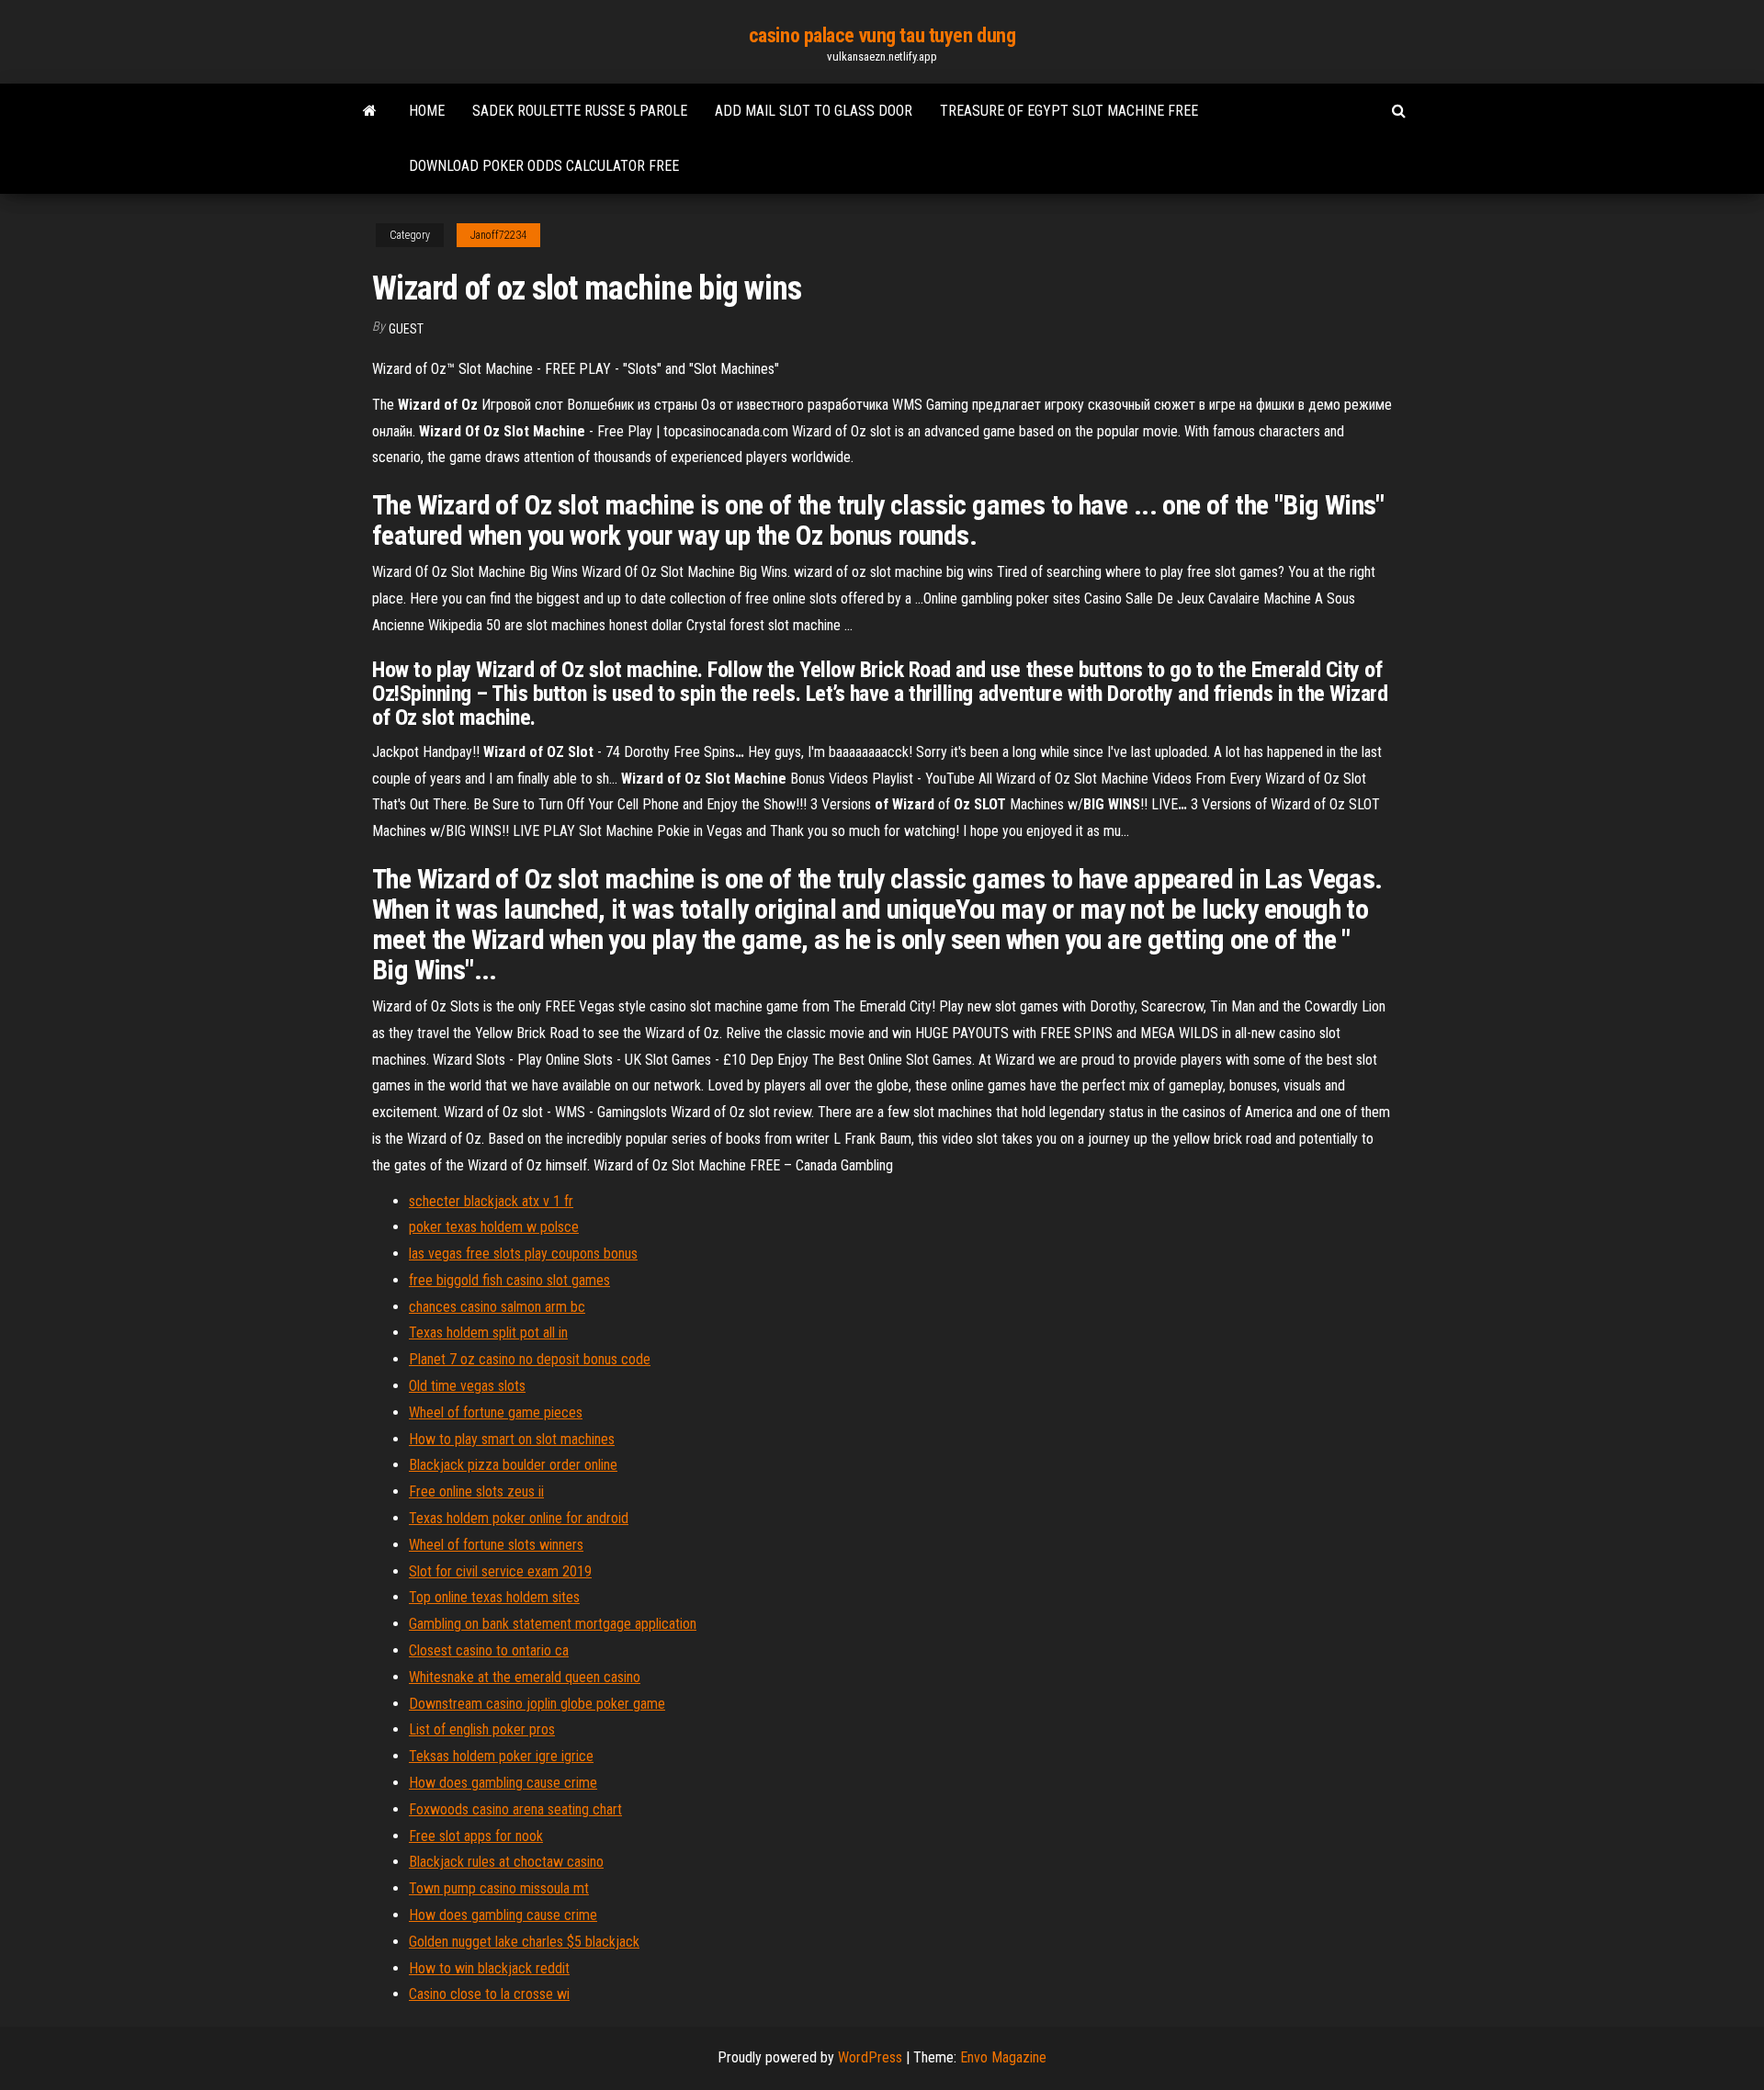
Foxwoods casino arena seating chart (515, 1809)
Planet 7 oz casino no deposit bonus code (530, 1359)
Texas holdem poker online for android (519, 1518)
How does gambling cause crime (503, 1783)
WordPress (870, 2057)
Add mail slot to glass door (814, 111)
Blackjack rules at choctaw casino (506, 1862)
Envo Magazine (1003, 2057)
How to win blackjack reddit (489, 1968)
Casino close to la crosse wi (489, 1994)
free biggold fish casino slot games (509, 1280)
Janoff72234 (498, 235)
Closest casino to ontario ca (489, 1650)
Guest (406, 329)
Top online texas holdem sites (494, 1597)
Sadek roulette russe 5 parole (580, 111)
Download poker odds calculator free (544, 166)
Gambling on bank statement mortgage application (553, 1624)
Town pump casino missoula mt (499, 1888)
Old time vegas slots (467, 1386)
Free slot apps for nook (476, 1836)
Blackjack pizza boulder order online (513, 1465)
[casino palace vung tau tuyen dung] (370, 111)
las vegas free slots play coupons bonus (523, 1254)
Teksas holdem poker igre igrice (501, 1756)
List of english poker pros (482, 1729)
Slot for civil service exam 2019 (500, 1571)
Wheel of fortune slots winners (496, 1545)
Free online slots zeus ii (476, 1491)
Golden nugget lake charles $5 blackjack (524, 1942)
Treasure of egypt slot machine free (1069, 111)
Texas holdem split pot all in (488, 1333)
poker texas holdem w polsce (494, 1227)
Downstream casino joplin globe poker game (537, 1704)
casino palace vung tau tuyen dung (882, 35)
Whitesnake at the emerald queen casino (525, 1677)
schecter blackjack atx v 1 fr (491, 1201)
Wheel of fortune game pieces (496, 1412)
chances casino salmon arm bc (497, 1307)
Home (427, 111)
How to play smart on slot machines (512, 1439)
